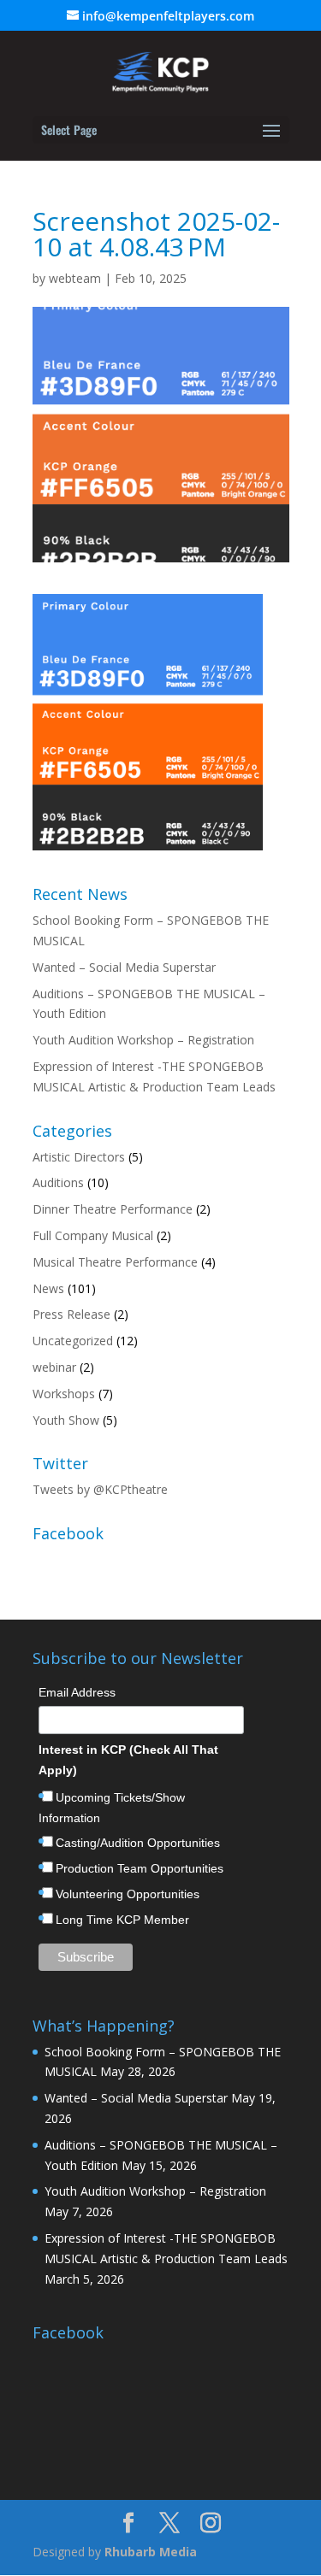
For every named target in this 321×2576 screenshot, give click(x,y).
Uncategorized (73, 1341)
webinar (54, 1367)
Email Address (77, 1692)
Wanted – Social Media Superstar (124, 967)
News (48, 1288)
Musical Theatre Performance (115, 1262)
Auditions (58, 1182)
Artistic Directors (79, 1157)
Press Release (71, 1314)
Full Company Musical (93, 1235)
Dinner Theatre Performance (113, 1209)
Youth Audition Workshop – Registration (143, 1040)
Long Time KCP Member (122, 1920)
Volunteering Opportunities (128, 1894)
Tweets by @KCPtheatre (100, 1489)
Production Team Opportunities (140, 1868)
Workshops (64, 1394)
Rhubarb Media (151, 2552)
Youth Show (66, 1420)
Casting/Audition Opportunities (138, 1843)
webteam (75, 278)
